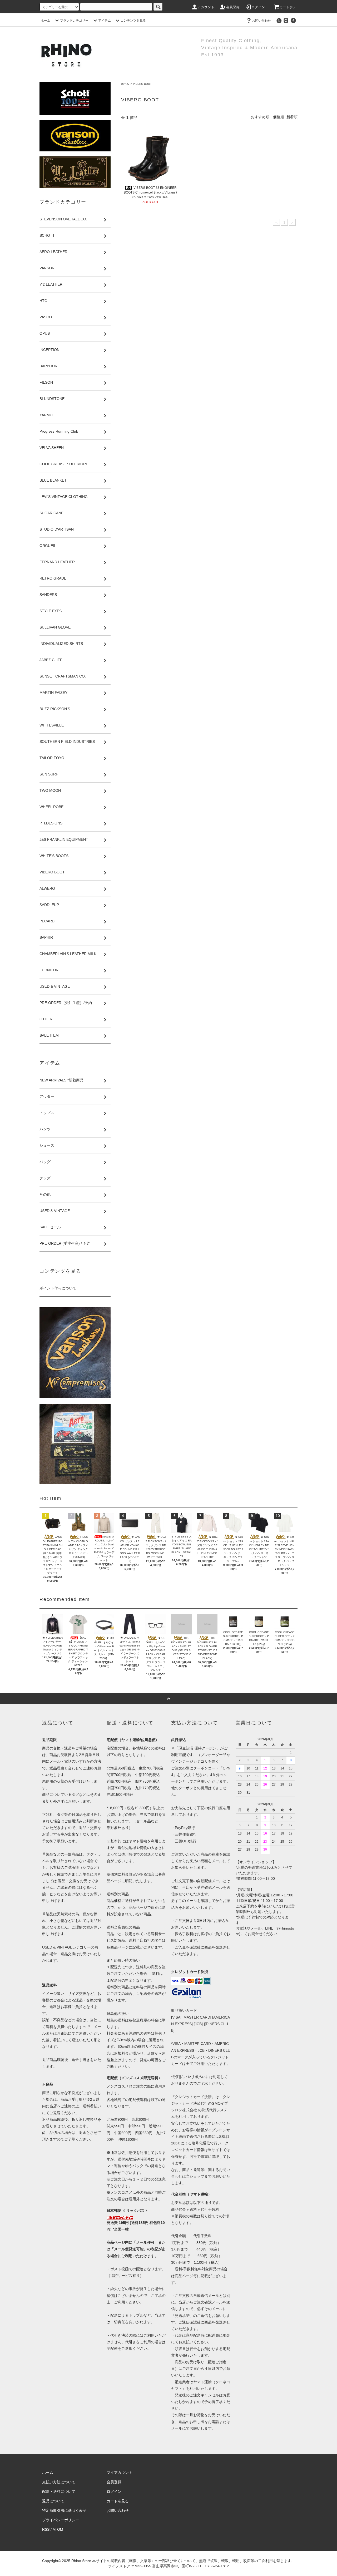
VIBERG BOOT (142, 84)
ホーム (46, 21)
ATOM (58, 2529)
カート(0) (287, 7)
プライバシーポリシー (61, 2520)
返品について (53, 2501)
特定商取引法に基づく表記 (64, 2510)
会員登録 (233, 7)
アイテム (105, 21)
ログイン (258, 7)
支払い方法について (59, 2482)
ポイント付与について (58, 1288)
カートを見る (118, 2501)
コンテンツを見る (133, 21)
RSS (46, 2529)
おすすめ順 (260, 117)
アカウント (206, 7)
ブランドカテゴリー (74, 21)
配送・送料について (59, 2491)
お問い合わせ (261, 21)
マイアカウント (120, 2473)
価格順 (279, 117)
